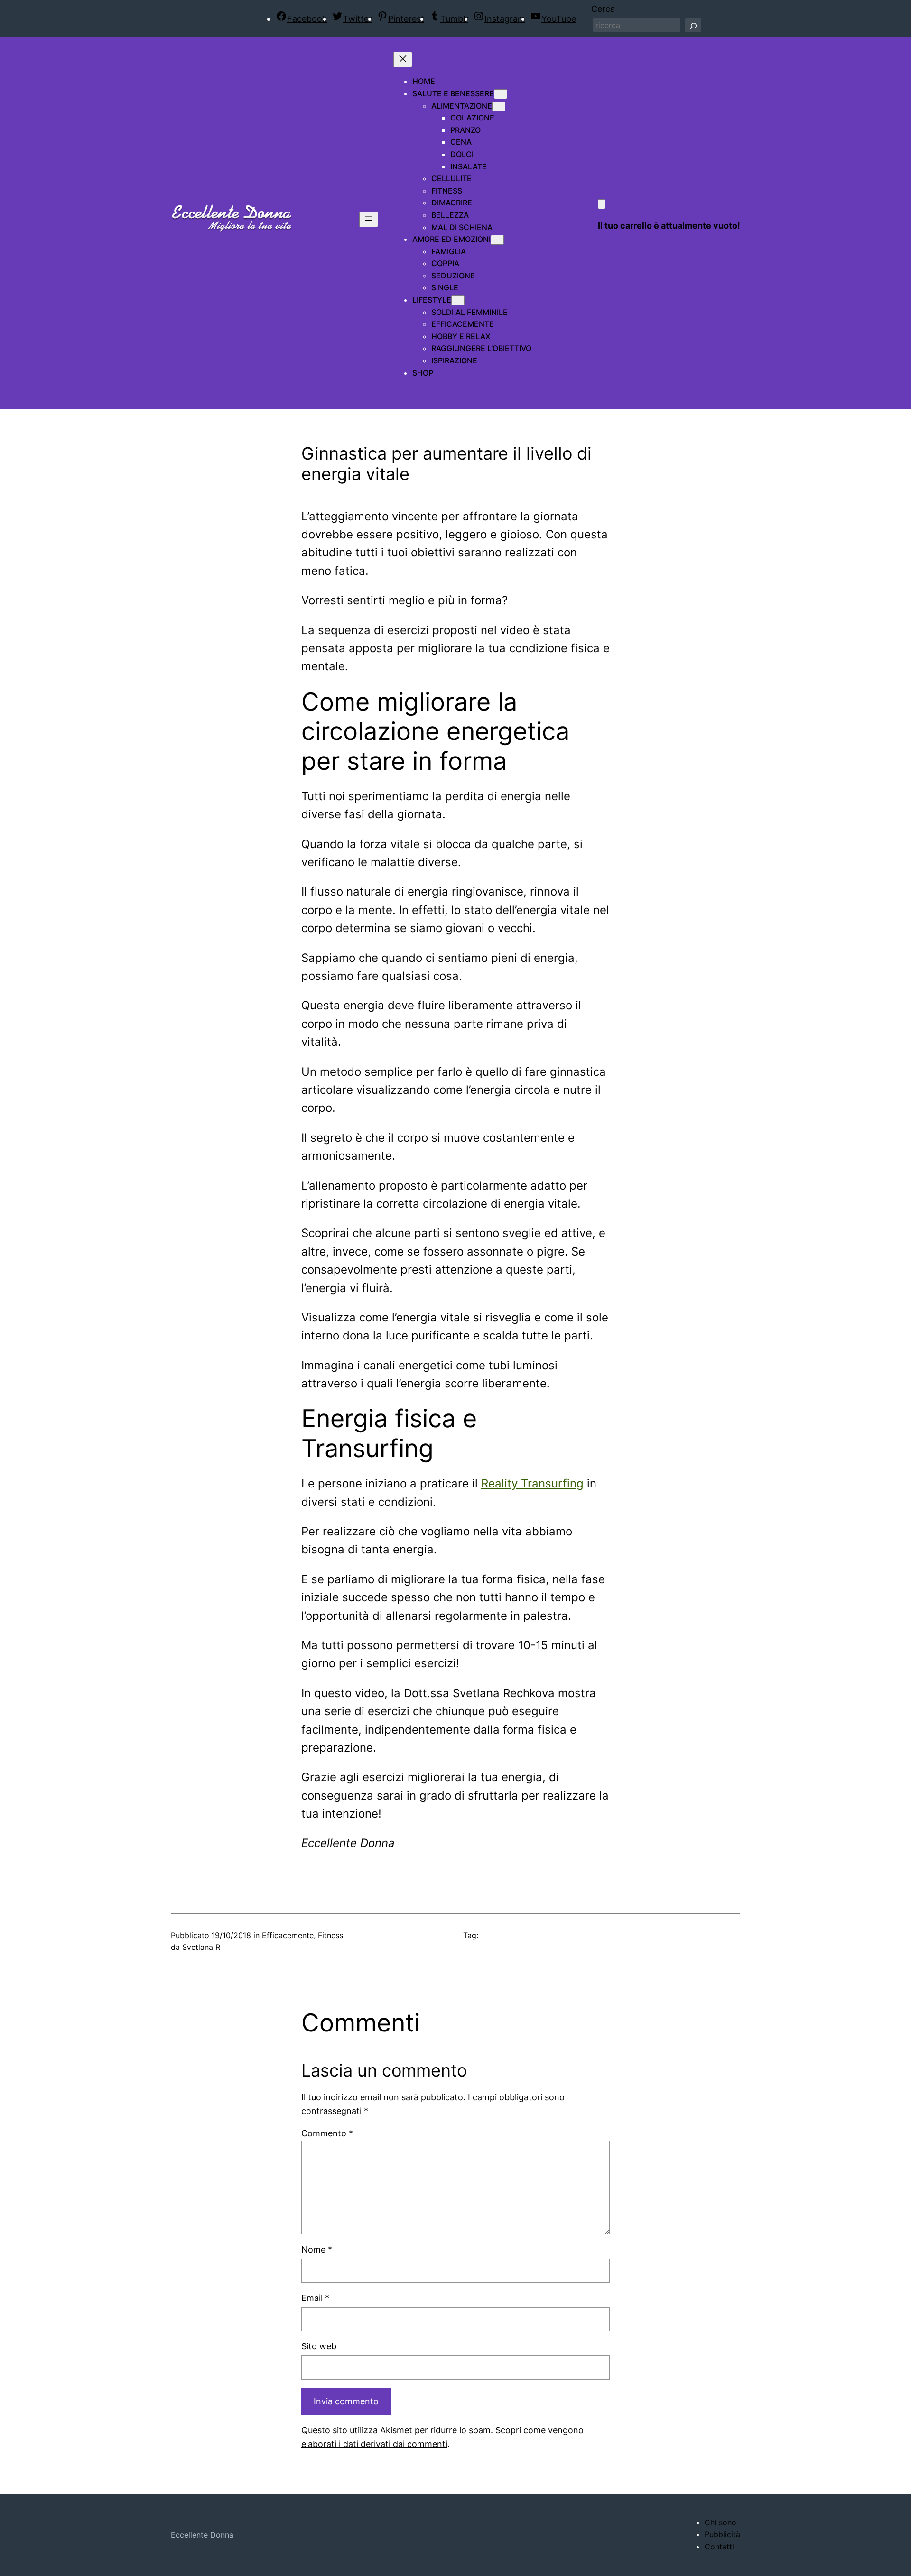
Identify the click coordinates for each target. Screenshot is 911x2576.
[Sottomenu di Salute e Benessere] (501, 94)
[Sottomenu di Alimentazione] (499, 106)
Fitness (330, 1935)
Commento (327, 2133)
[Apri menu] (369, 219)
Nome (317, 2249)
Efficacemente (288, 1935)
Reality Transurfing (532, 1483)
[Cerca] (693, 25)
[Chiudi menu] (403, 60)
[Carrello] (602, 204)
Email (315, 2298)
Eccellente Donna (202, 2535)
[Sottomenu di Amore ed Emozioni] (497, 240)
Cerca (603, 9)
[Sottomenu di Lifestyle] (458, 300)
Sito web (319, 2346)
